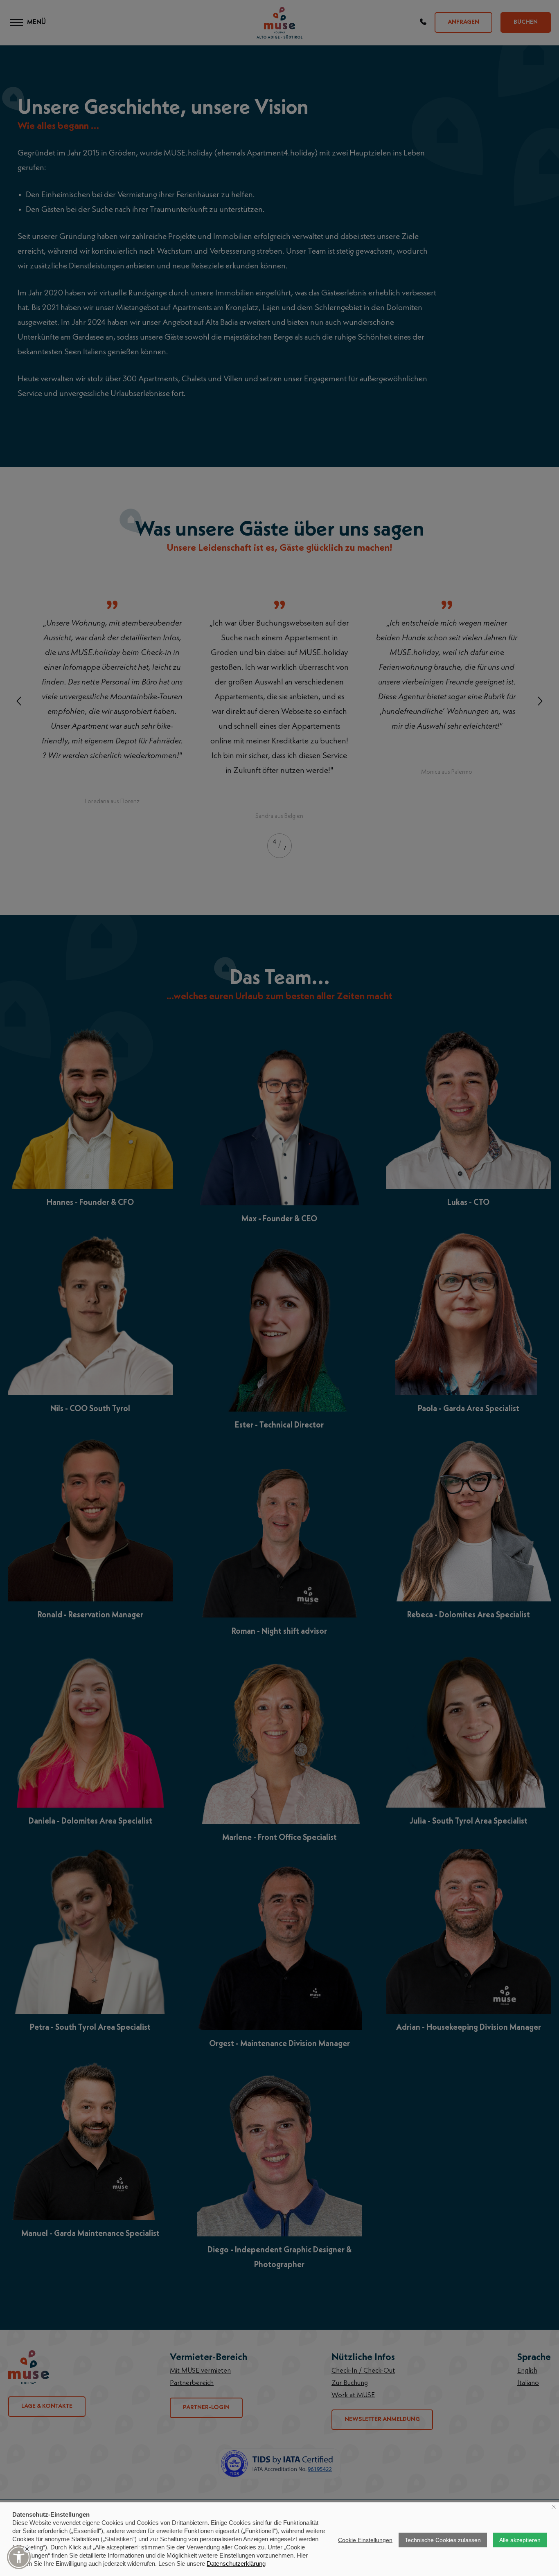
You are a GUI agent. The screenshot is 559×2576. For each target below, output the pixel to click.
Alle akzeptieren (520, 2540)
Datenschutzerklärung (236, 2564)
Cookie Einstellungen (365, 2540)
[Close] (27, 2549)
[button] (19, 2557)
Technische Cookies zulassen (443, 2540)
